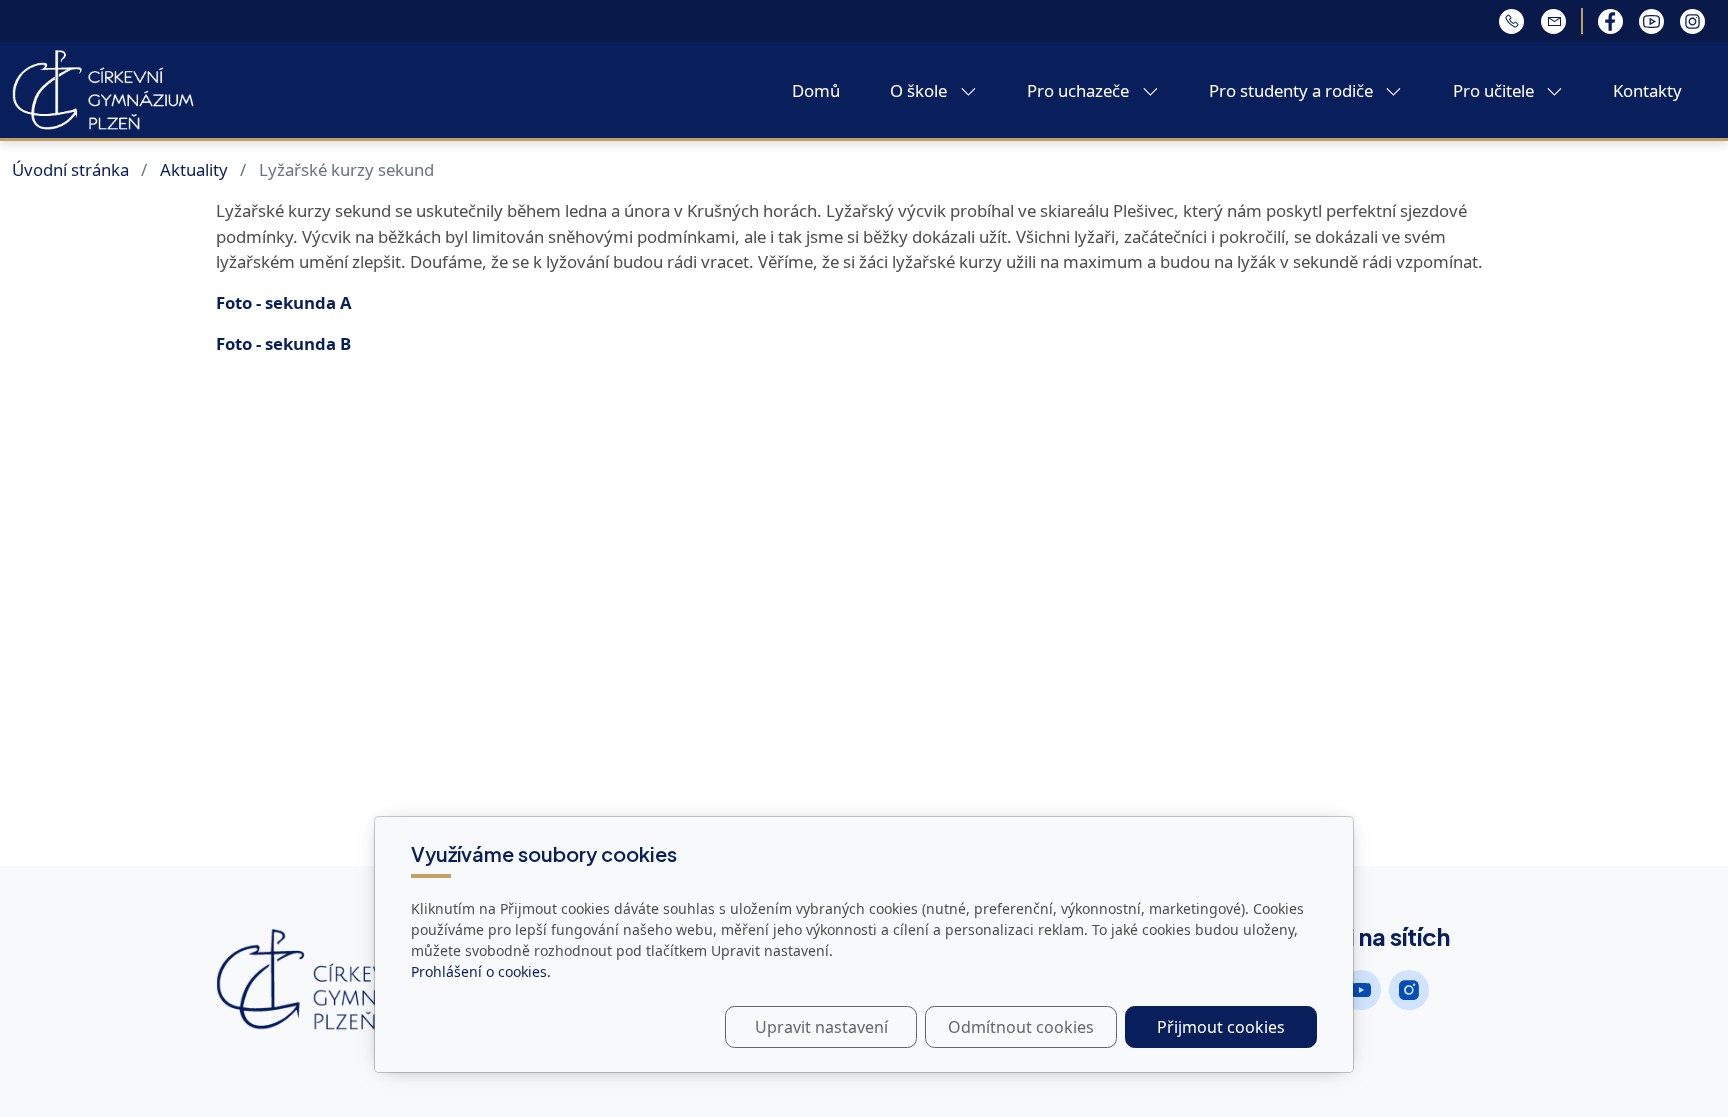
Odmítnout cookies (1021, 1027)
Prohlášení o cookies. (481, 971)
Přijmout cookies (1221, 1027)
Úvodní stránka (70, 169)
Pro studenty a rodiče (1293, 90)
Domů (816, 90)
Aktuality (194, 169)
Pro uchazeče (1080, 90)
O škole (920, 90)
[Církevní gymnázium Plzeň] (103, 88)
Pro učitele (1495, 90)
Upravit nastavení (821, 1027)
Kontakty (1647, 90)
